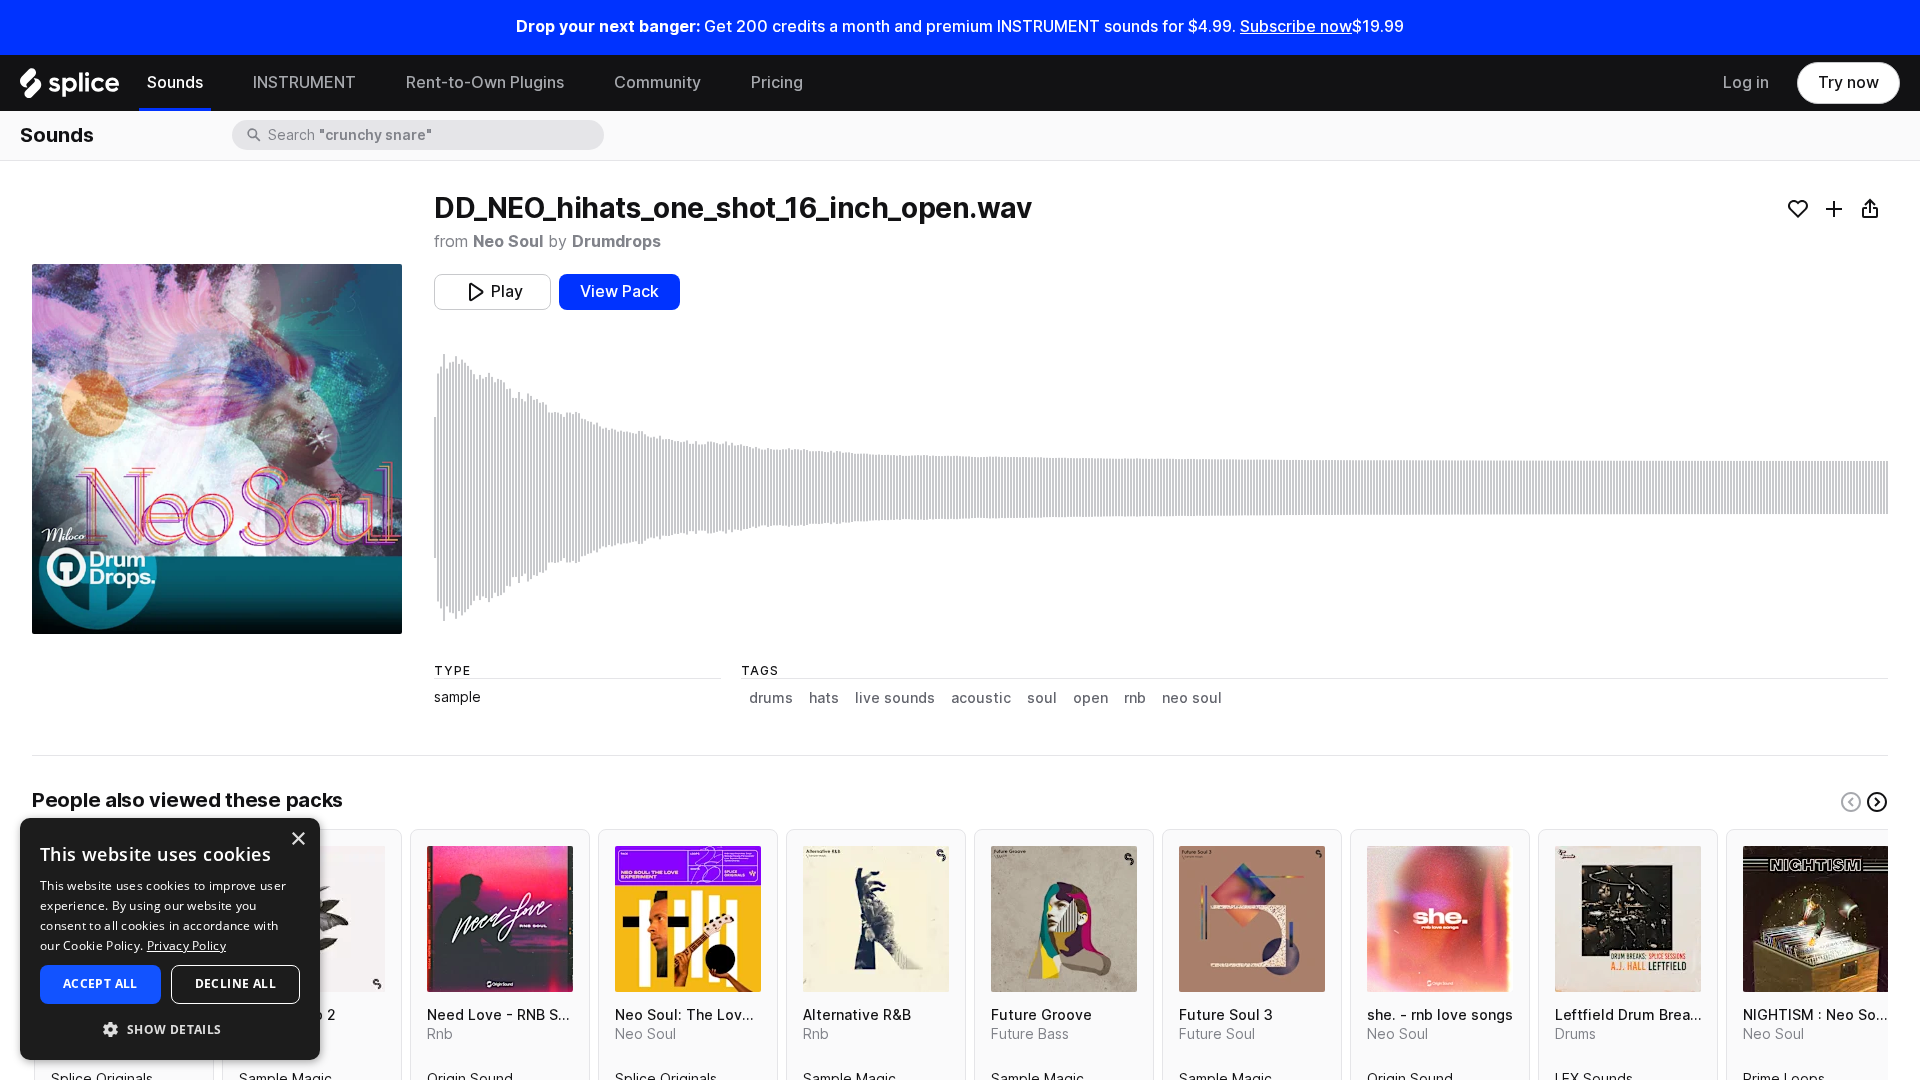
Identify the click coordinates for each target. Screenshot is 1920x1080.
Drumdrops (616, 241)
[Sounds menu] (218, 83)
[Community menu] (716, 83)
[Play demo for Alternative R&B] (876, 919)
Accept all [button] (100, 983)
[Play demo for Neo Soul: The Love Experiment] (688, 919)
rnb (1135, 698)
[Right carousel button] (1877, 802)
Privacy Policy (186, 945)
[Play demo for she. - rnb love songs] (1440, 919)
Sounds (175, 82)
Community (657, 82)
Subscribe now (1296, 26)
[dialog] (170, 939)
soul (1042, 698)
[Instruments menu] (371, 83)
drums (771, 698)
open (1090, 698)
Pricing (777, 82)
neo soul (1192, 698)
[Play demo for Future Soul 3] (1252, 919)
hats (824, 698)
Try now (1848, 82)
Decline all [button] (235, 983)
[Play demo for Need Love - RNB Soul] (500, 919)
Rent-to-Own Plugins (485, 82)
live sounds (895, 698)
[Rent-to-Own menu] (579, 83)
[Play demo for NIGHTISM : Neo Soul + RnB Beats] (1816, 919)
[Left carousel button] (1851, 802)
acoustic (981, 698)
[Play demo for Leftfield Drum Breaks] (1628, 919)
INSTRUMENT (304, 82)
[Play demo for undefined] (217, 449)
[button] (170, 1028)
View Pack (619, 291)
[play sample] (1161, 487)
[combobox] (434, 135)
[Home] (69, 88)
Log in (1746, 82)
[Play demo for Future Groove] (1064, 919)
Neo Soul (508, 241)
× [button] (297, 839)
